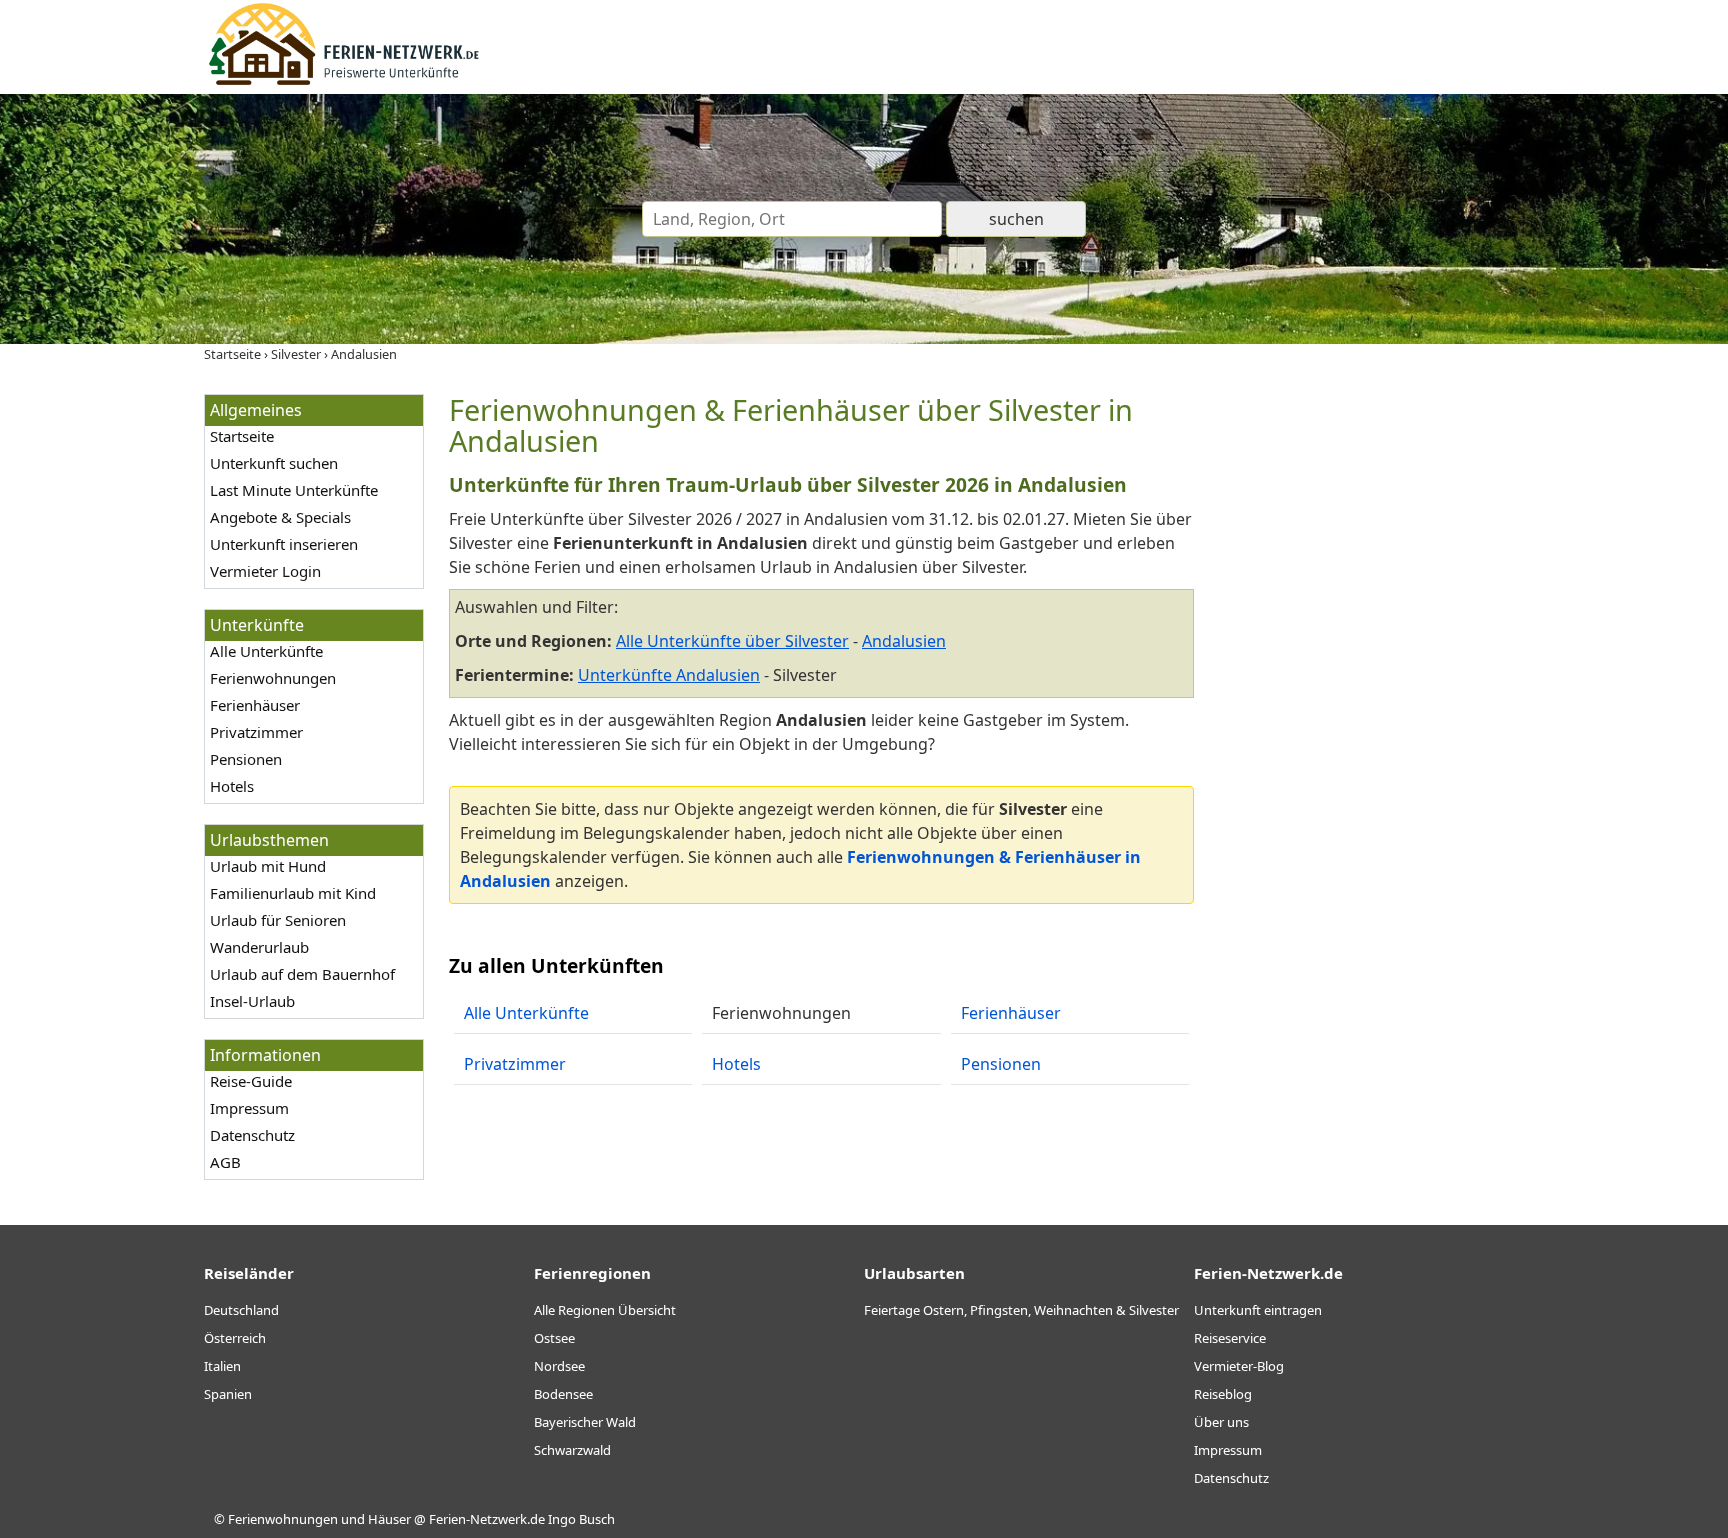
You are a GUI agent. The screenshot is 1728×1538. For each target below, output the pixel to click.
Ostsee (554, 1338)
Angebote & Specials (280, 517)
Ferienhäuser (255, 705)
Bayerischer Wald (585, 1422)
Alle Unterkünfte (266, 651)
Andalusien (904, 641)
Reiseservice (1230, 1338)
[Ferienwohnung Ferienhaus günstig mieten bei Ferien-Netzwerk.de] (344, 82)
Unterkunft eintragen (1258, 1310)
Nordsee (559, 1366)
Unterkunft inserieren (284, 544)
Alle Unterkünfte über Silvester (732, 641)
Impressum (249, 1108)
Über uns (1221, 1422)
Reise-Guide (251, 1081)
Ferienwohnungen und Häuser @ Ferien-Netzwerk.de (386, 1519)
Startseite (242, 436)
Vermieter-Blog (1239, 1366)
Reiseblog (1223, 1394)
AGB (225, 1162)
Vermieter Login (265, 571)
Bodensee (563, 1394)
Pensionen (246, 759)
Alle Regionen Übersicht (605, 1310)
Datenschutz (252, 1135)
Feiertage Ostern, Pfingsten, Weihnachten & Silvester (1021, 1310)
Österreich (235, 1338)
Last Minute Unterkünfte (294, 490)
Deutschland (241, 1310)
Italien (222, 1366)
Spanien (228, 1394)
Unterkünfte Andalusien (669, 675)
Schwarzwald (572, 1450)
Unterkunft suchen (274, 463)
